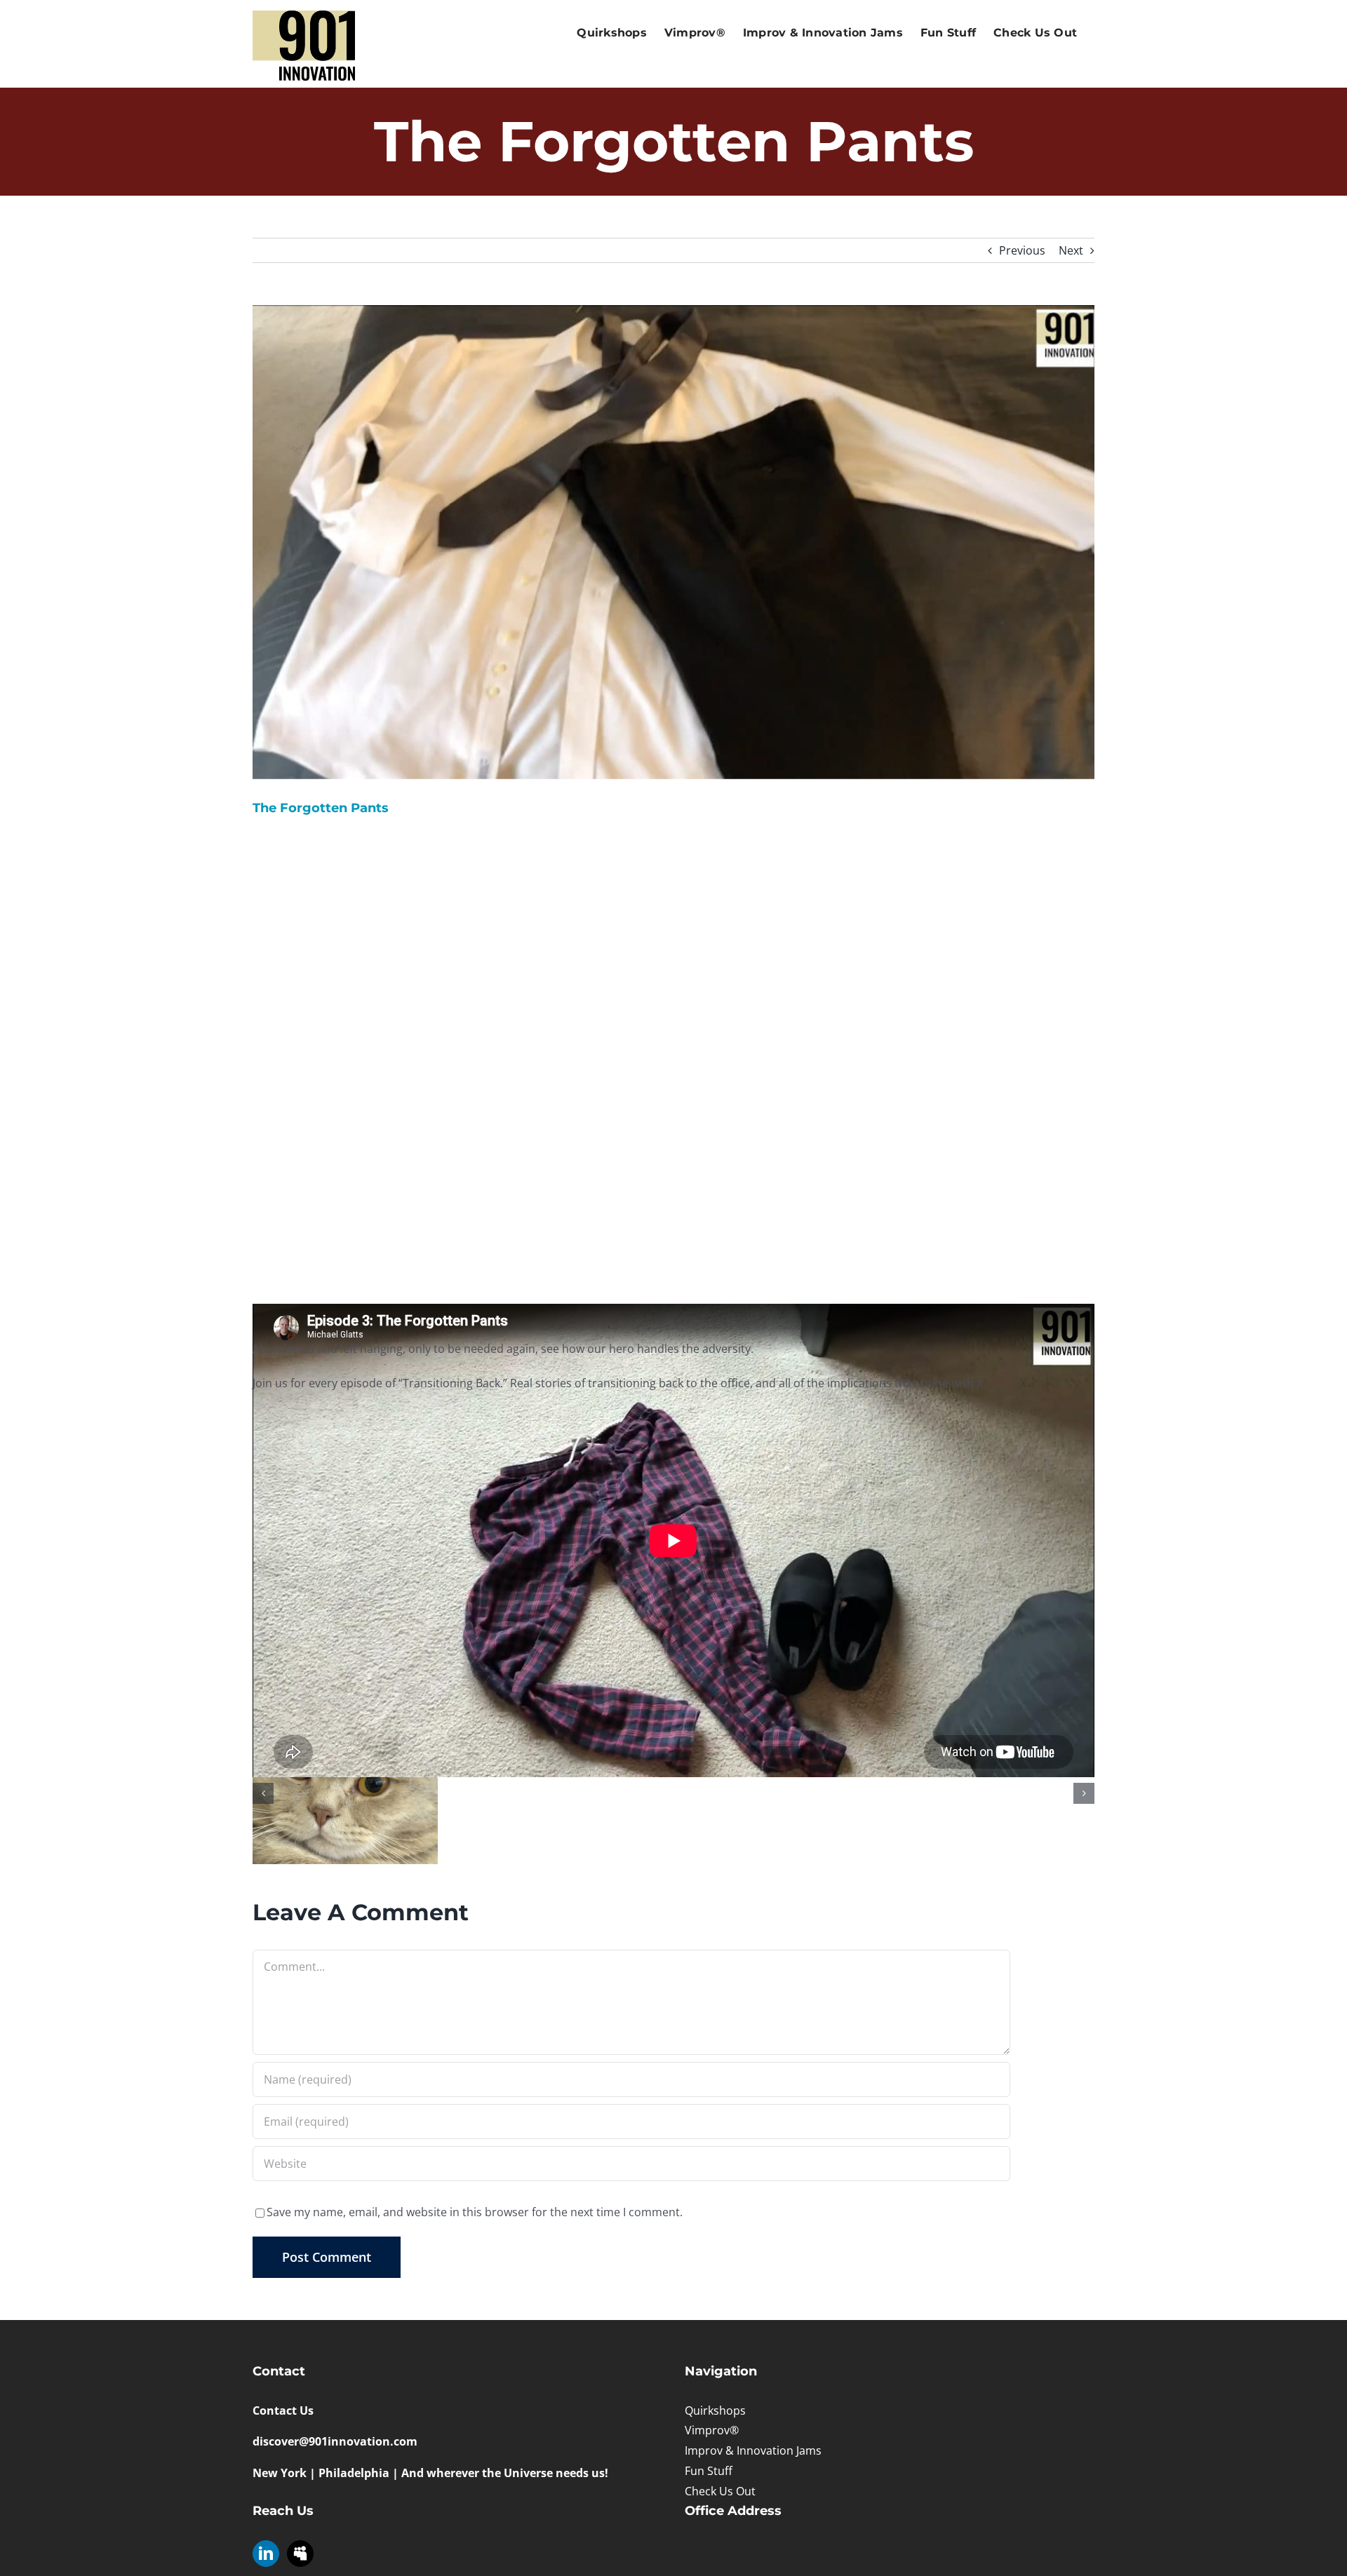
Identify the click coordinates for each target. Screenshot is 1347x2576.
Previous (1022, 250)
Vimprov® (712, 2430)
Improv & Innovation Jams (753, 2450)
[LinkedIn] (266, 2554)
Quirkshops (715, 2410)
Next (1071, 250)
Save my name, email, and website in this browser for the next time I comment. (475, 2212)
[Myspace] (300, 2554)
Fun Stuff (709, 2471)
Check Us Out (720, 2491)
